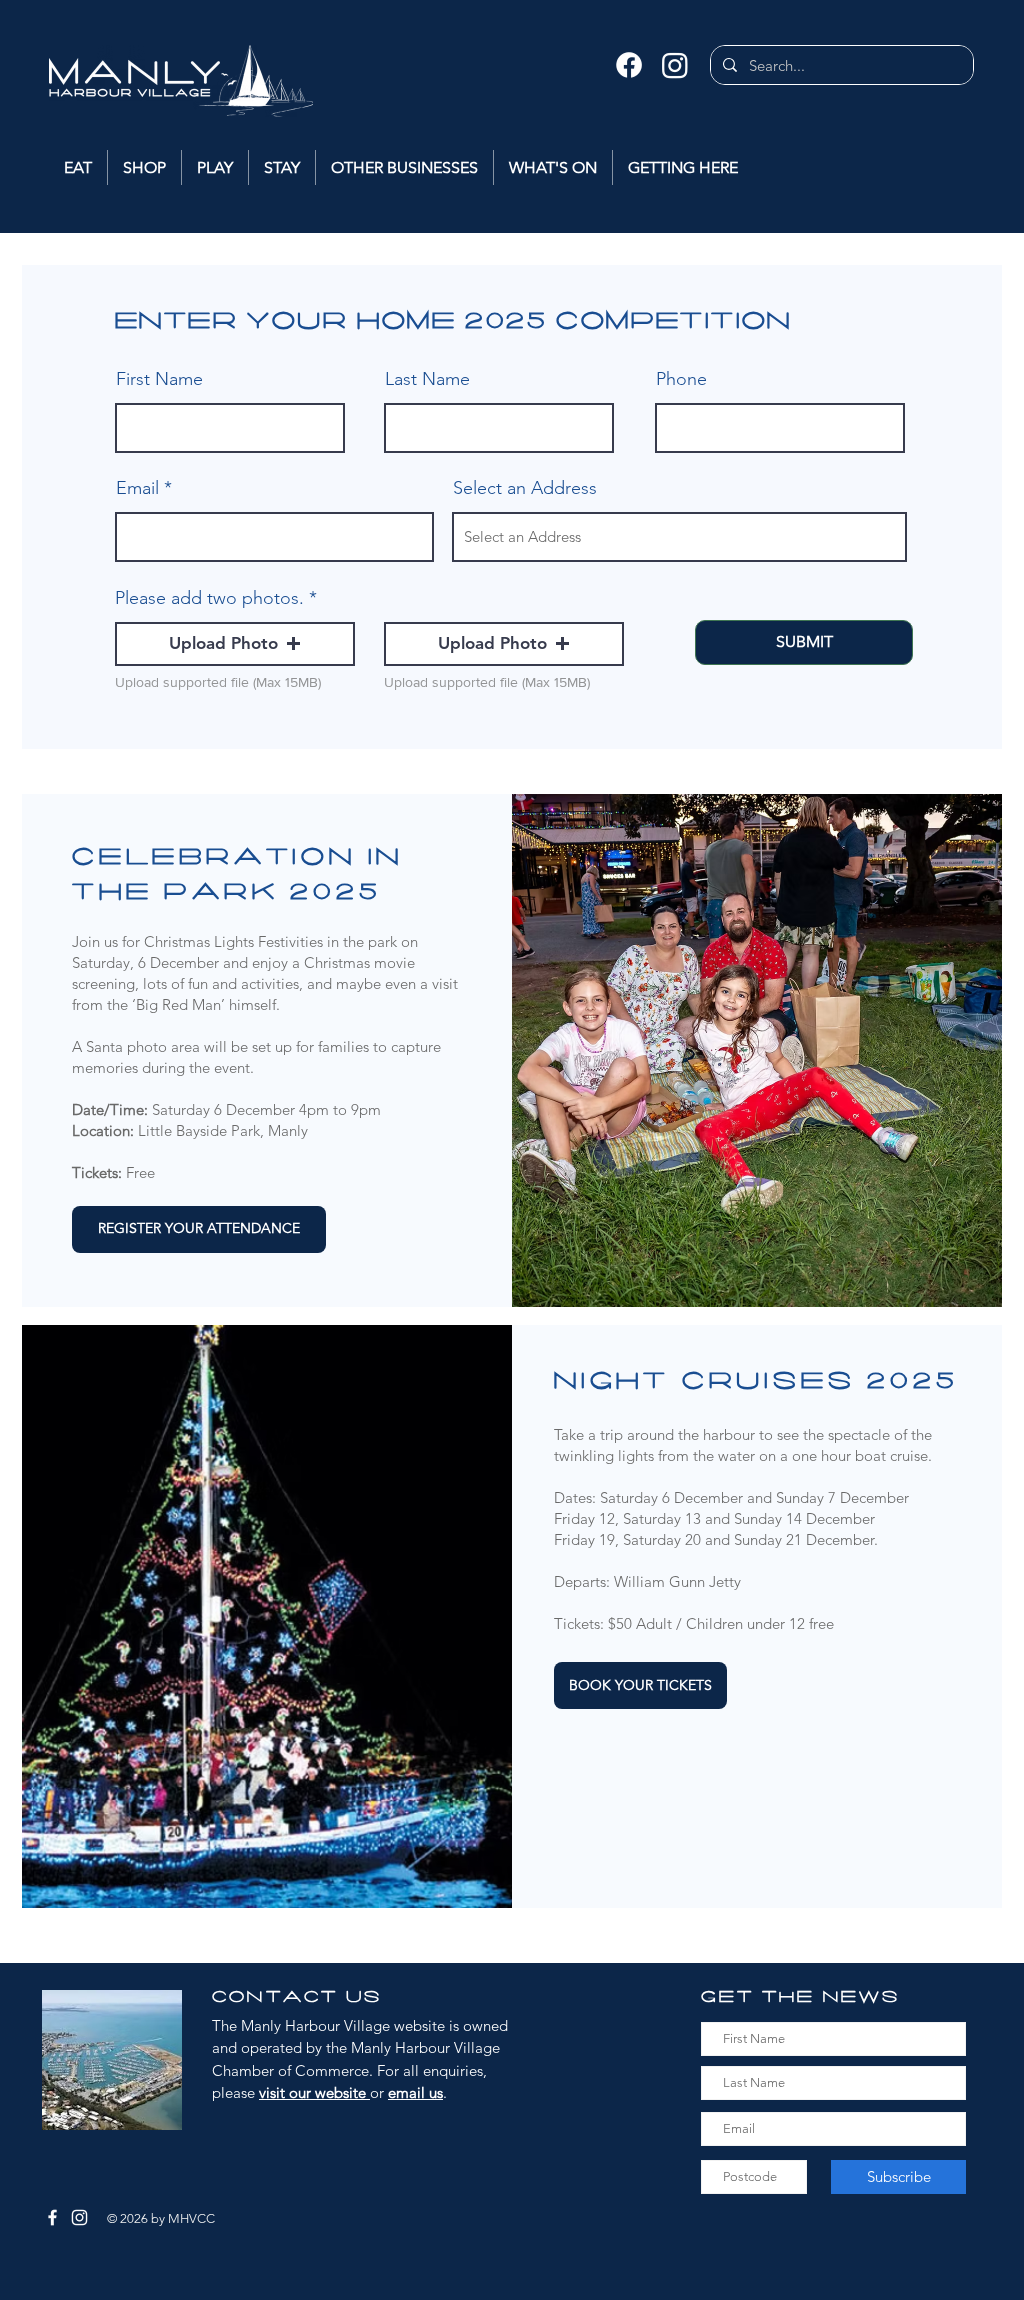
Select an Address (525, 488)
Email (137, 488)
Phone (681, 379)
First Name (159, 379)
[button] (235, 644)
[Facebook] (629, 65)
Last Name (427, 379)
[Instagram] (675, 65)
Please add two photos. (209, 598)
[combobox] (679, 537)
